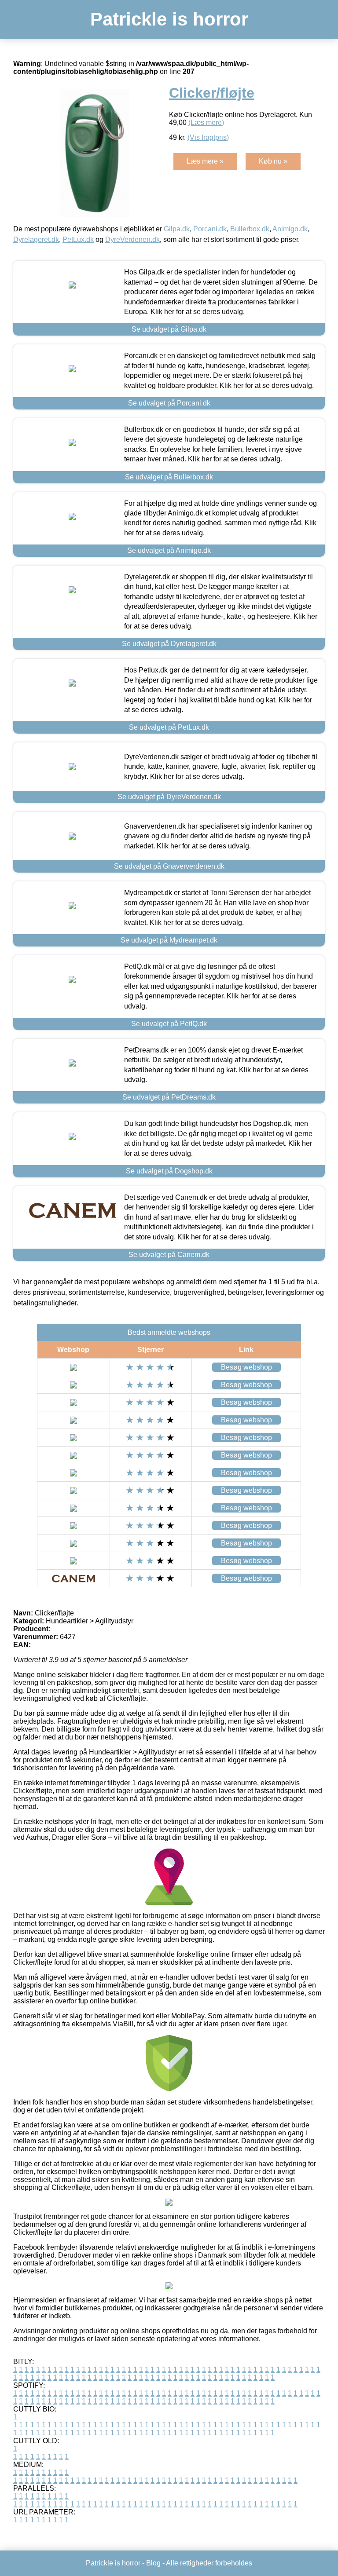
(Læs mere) (206, 122)
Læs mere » (205, 161)
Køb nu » (273, 161)
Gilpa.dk (177, 229)
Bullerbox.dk (250, 229)
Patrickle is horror (169, 19)
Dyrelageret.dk (36, 239)
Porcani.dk (210, 229)
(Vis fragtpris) (208, 137)
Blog (153, 2563)
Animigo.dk (290, 229)
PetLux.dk (78, 239)
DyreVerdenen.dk (132, 239)
